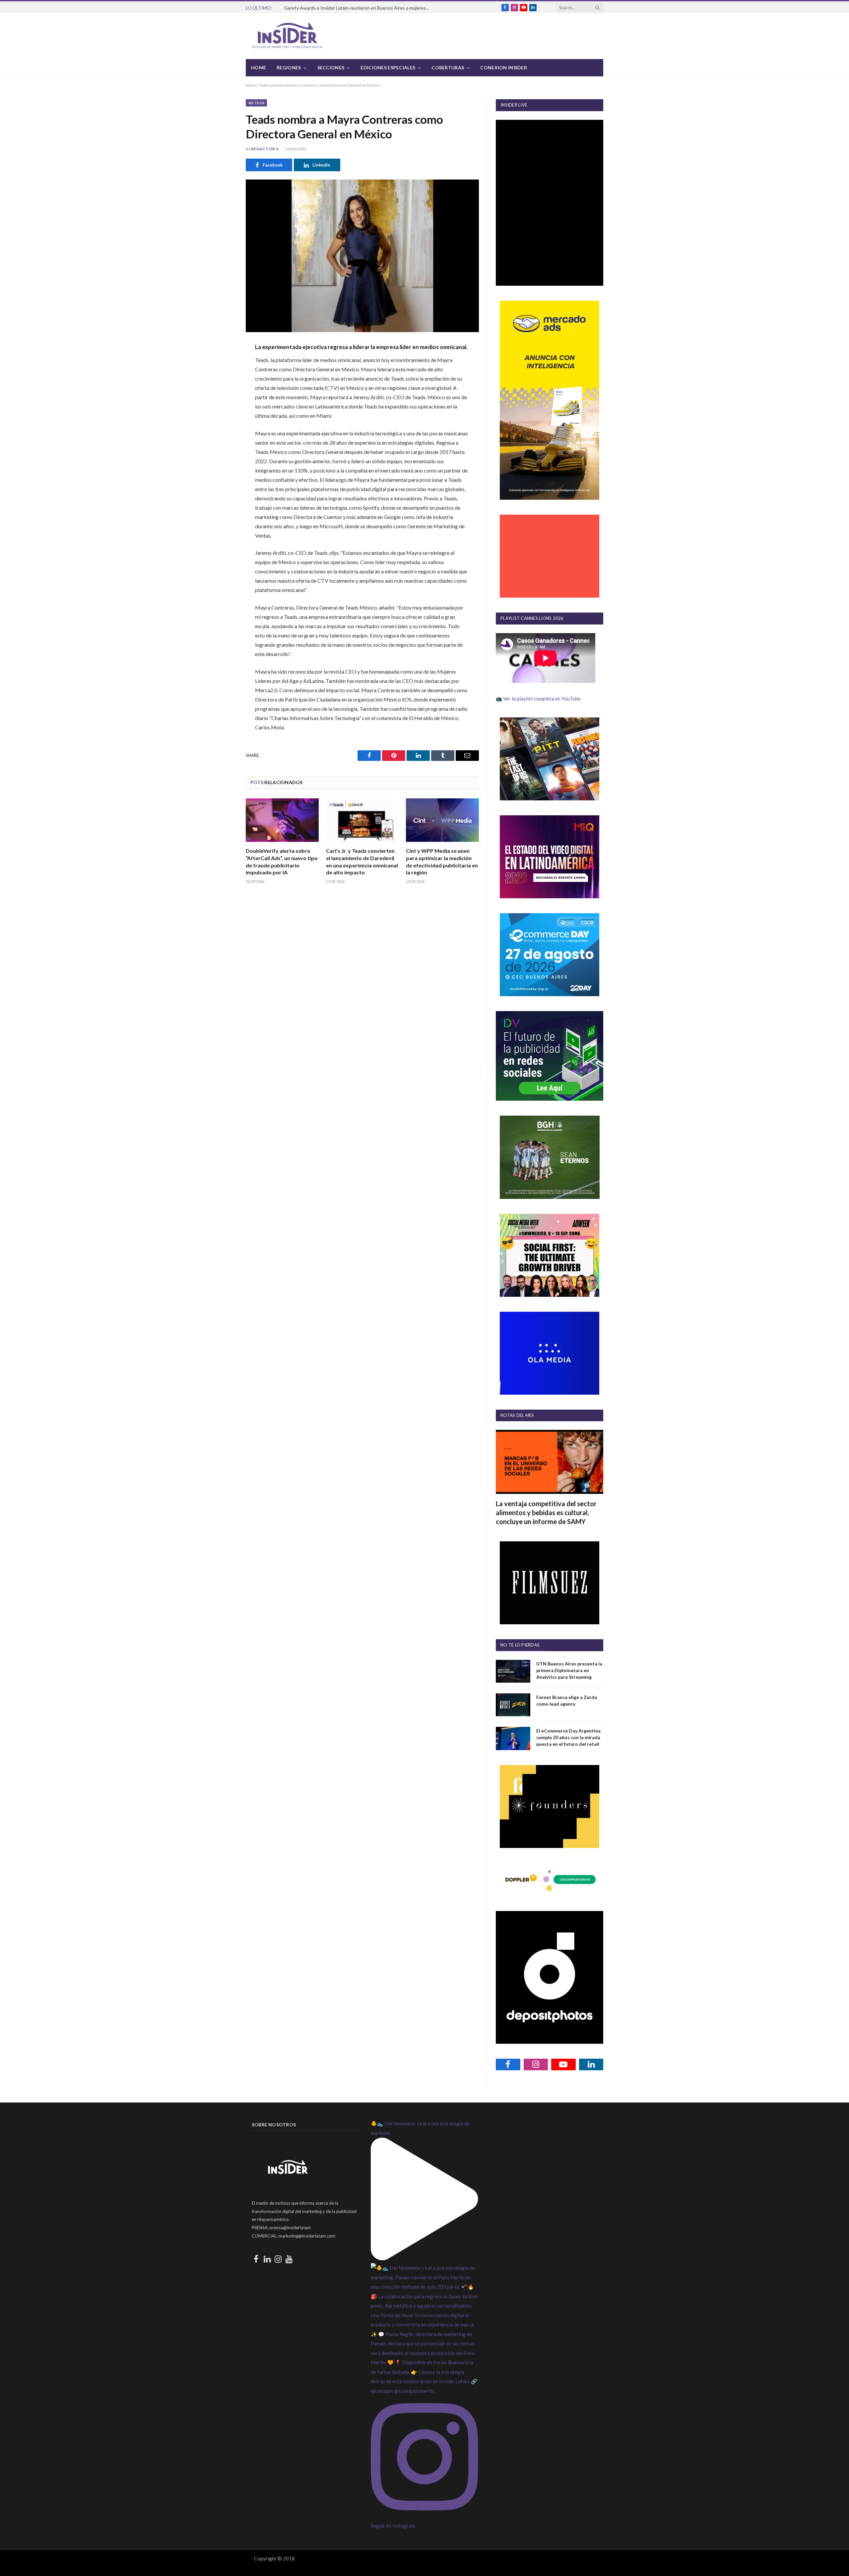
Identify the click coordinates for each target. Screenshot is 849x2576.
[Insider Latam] (288, 36)
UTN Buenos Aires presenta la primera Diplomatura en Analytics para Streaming (569, 1670)
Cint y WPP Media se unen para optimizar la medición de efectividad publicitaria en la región (442, 861)
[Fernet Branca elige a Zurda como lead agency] (513, 1705)
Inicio (251, 85)
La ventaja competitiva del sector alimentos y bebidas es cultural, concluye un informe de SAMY (546, 1512)
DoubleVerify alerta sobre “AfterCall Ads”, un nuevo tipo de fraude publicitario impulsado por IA (282, 861)
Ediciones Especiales (388, 68)
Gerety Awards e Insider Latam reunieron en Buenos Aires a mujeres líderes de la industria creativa (359, 8)
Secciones (331, 68)
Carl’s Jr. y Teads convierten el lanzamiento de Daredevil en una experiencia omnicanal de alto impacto (362, 861)
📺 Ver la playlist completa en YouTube (538, 699)
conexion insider (503, 68)
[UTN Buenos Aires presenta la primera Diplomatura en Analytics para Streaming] (513, 1671)
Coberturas (448, 68)
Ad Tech (256, 103)
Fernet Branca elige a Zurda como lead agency (567, 1700)
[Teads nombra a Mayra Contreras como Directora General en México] (362, 256)
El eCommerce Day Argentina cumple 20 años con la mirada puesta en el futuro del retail (568, 1737)
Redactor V (265, 149)
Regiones (289, 68)
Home (259, 68)
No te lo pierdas (520, 1645)
